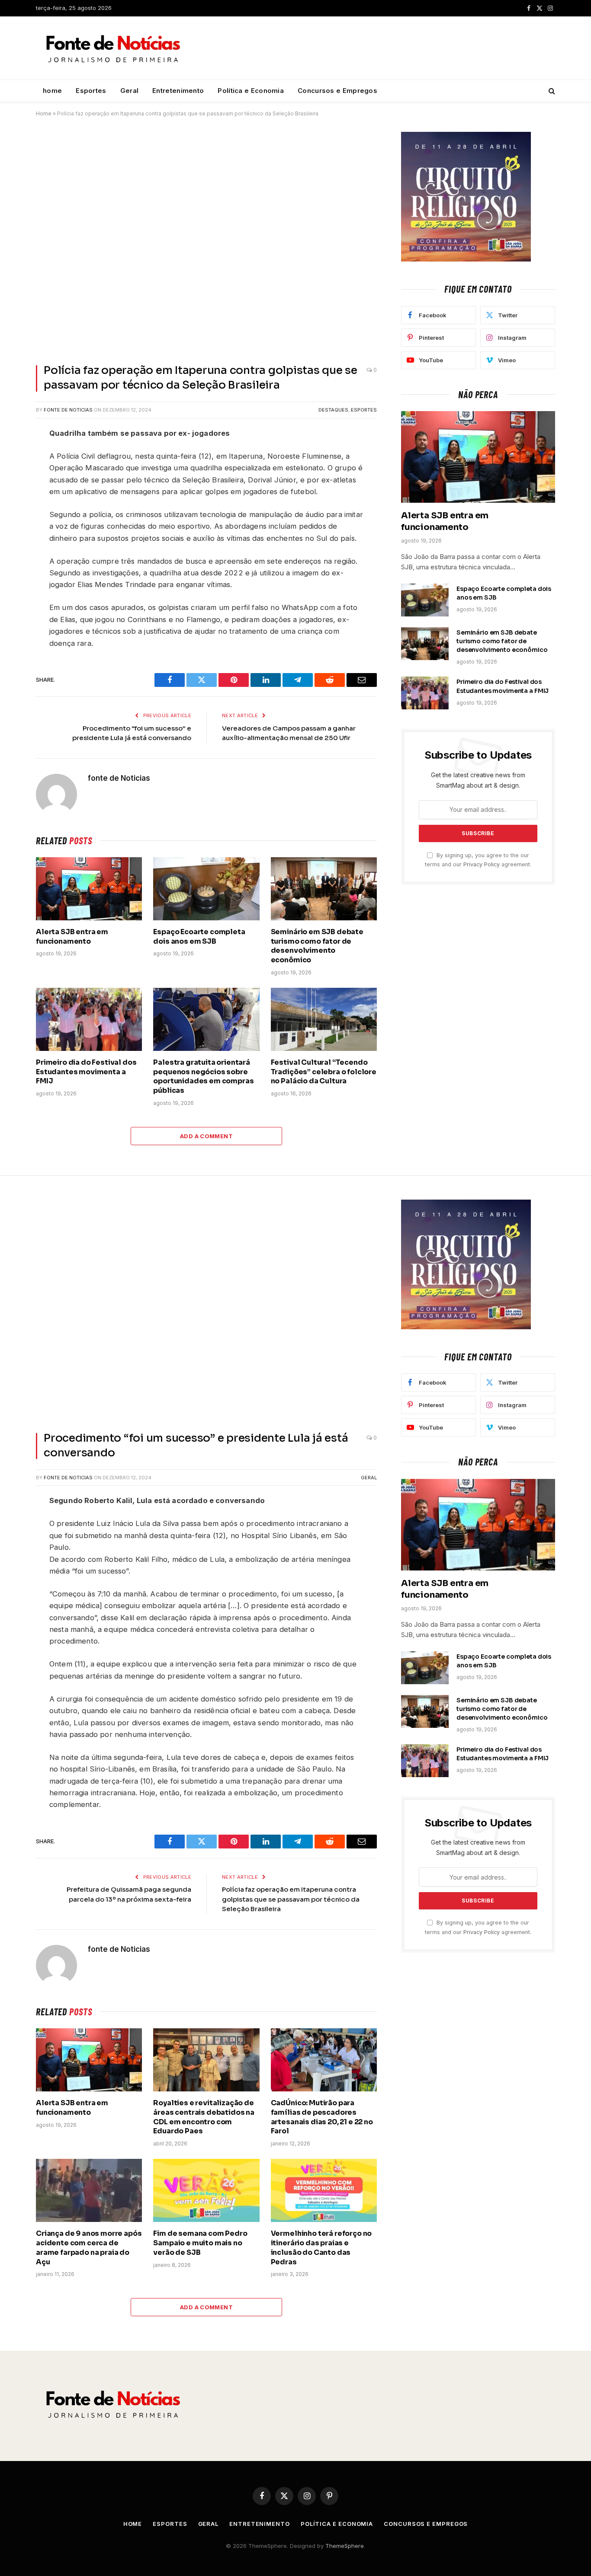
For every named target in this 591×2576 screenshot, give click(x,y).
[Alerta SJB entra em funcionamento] (89, 889)
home (52, 91)
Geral (130, 91)
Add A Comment (206, 1136)
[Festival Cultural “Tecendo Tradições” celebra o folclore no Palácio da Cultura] (324, 1019)
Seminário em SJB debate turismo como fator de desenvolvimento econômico (317, 946)
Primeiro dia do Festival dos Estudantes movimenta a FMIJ (86, 1072)
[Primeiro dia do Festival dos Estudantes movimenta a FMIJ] (89, 1019)
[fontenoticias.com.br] (114, 48)
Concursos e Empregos (337, 91)
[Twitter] (13, 476)
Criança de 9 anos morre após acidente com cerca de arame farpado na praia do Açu (89, 2247)
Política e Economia (251, 91)
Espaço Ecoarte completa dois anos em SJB (199, 937)
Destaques (333, 410)
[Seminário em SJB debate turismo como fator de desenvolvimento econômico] (324, 889)
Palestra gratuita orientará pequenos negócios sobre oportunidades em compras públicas (203, 1076)
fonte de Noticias (68, 410)
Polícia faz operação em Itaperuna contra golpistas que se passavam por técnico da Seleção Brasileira (291, 1899)
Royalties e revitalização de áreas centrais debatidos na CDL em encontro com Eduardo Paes (204, 2117)
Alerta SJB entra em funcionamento (72, 937)
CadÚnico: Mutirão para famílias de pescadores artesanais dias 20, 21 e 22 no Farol (322, 2117)
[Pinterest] (13, 537)
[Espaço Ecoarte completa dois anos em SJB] (206, 889)
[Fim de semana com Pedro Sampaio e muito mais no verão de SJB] (206, 2190)
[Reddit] (13, 496)
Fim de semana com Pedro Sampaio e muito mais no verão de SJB (200, 2243)
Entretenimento (178, 91)
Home (44, 113)
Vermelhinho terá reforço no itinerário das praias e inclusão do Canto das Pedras (321, 2247)
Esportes (91, 91)
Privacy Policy (482, 864)
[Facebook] (13, 456)
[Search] (551, 91)
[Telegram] (13, 517)
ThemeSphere (345, 2546)
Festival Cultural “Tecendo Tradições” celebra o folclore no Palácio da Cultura (324, 1072)
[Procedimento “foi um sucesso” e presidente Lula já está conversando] (206, 1311)
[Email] (13, 557)
